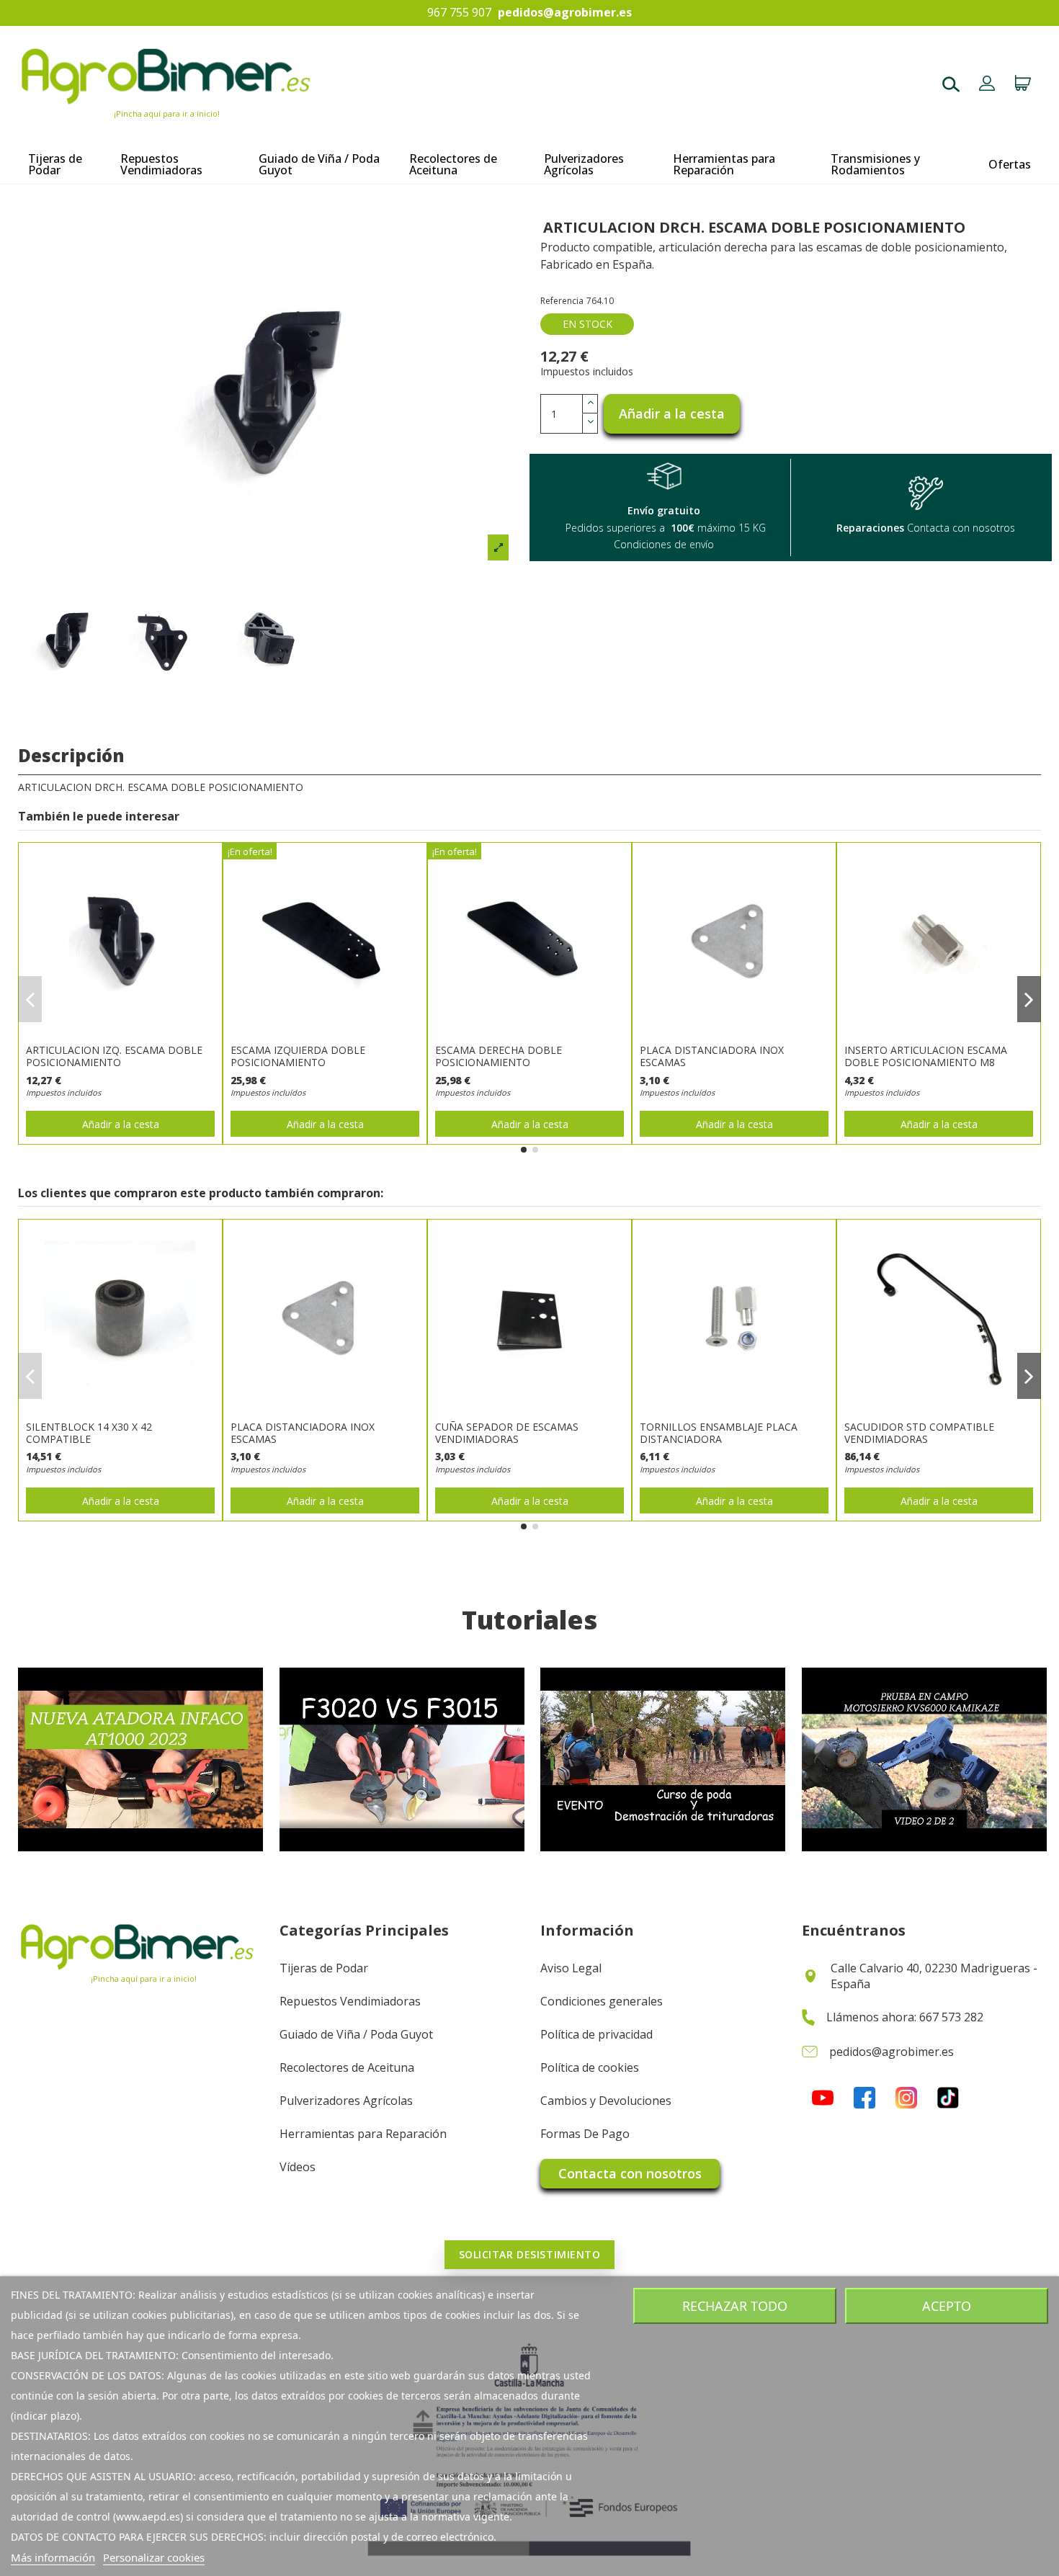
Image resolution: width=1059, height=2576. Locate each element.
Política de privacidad (596, 2034)
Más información (53, 2557)
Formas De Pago (585, 2134)
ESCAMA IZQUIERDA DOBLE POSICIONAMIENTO (298, 1056)
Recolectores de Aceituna (347, 2067)
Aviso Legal (571, 1968)
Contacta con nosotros (630, 2173)
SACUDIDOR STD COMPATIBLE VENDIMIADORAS (919, 1433)
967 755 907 (459, 13)
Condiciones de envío (664, 544)
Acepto (947, 2306)
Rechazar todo (735, 2306)
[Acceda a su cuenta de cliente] (987, 85)
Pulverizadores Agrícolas (346, 2101)
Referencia (562, 301)
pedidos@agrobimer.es (565, 13)
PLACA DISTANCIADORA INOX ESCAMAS (712, 1056)
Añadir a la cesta (672, 413)
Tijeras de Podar (324, 1968)
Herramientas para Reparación (363, 2134)
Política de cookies (590, 2067)
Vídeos (298, 2167)
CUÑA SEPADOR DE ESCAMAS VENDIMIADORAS (507, 1433)
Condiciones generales (602, 2001)
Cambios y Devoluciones (606, 2101)
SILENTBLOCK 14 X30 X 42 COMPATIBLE (89, 1433)
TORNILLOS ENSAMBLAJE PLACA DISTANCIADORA (719, 1433)
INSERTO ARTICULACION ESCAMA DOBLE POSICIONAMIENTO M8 (926, 1056)
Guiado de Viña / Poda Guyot (356, 2034)
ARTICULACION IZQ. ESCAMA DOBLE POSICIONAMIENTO (114, 1056)
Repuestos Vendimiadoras (350, 2001)
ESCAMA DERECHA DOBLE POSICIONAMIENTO (499, 1056)
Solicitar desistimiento (530, 2254)
